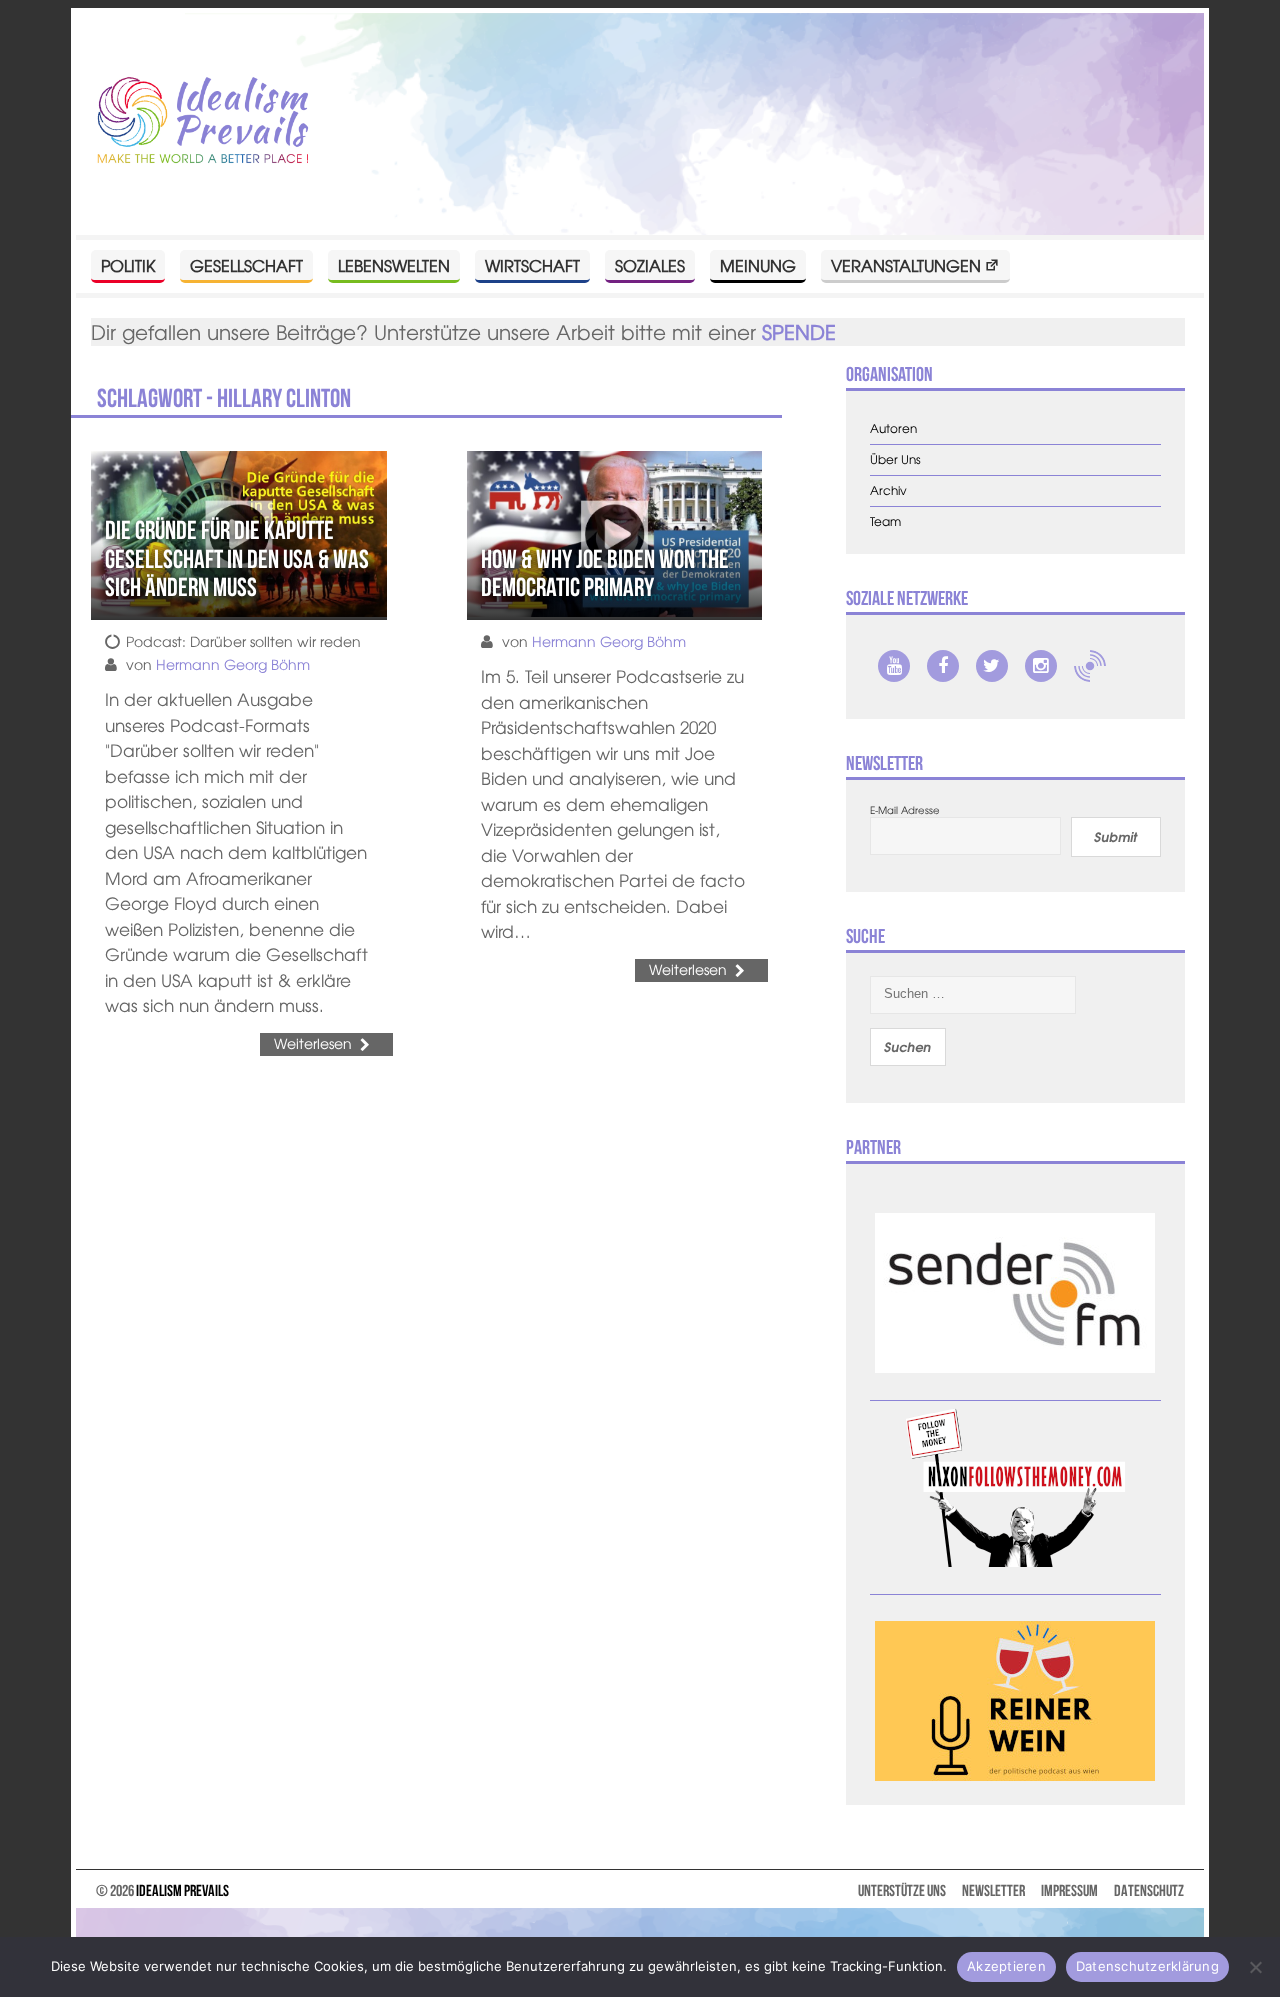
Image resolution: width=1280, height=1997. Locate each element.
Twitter (992, 666)
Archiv (888, 490)
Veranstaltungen (906, 265)
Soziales (650, 265)
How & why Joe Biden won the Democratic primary (605, 573)
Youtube (894, 666)
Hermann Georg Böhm (233, 664)
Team (885, 521)
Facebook (943, 666)
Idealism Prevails (182, 1890)
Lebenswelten (394, 265)
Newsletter (993, 1890)
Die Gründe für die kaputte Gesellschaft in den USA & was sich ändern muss (237, 558)
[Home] (203, 121)
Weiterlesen (313, 1043)
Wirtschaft (532, 265)
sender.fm (1090, 666)
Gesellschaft (246, 265)
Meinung (758, 265)
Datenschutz (1149, 1890)
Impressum (1069, 1890)
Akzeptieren (1006, 1966)
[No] (1255, 1967)
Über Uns (895, 459)
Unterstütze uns (902, 1890)
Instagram (1041, 666)
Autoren (893, 428)
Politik (128, 265)
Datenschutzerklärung (1147, 1966)
